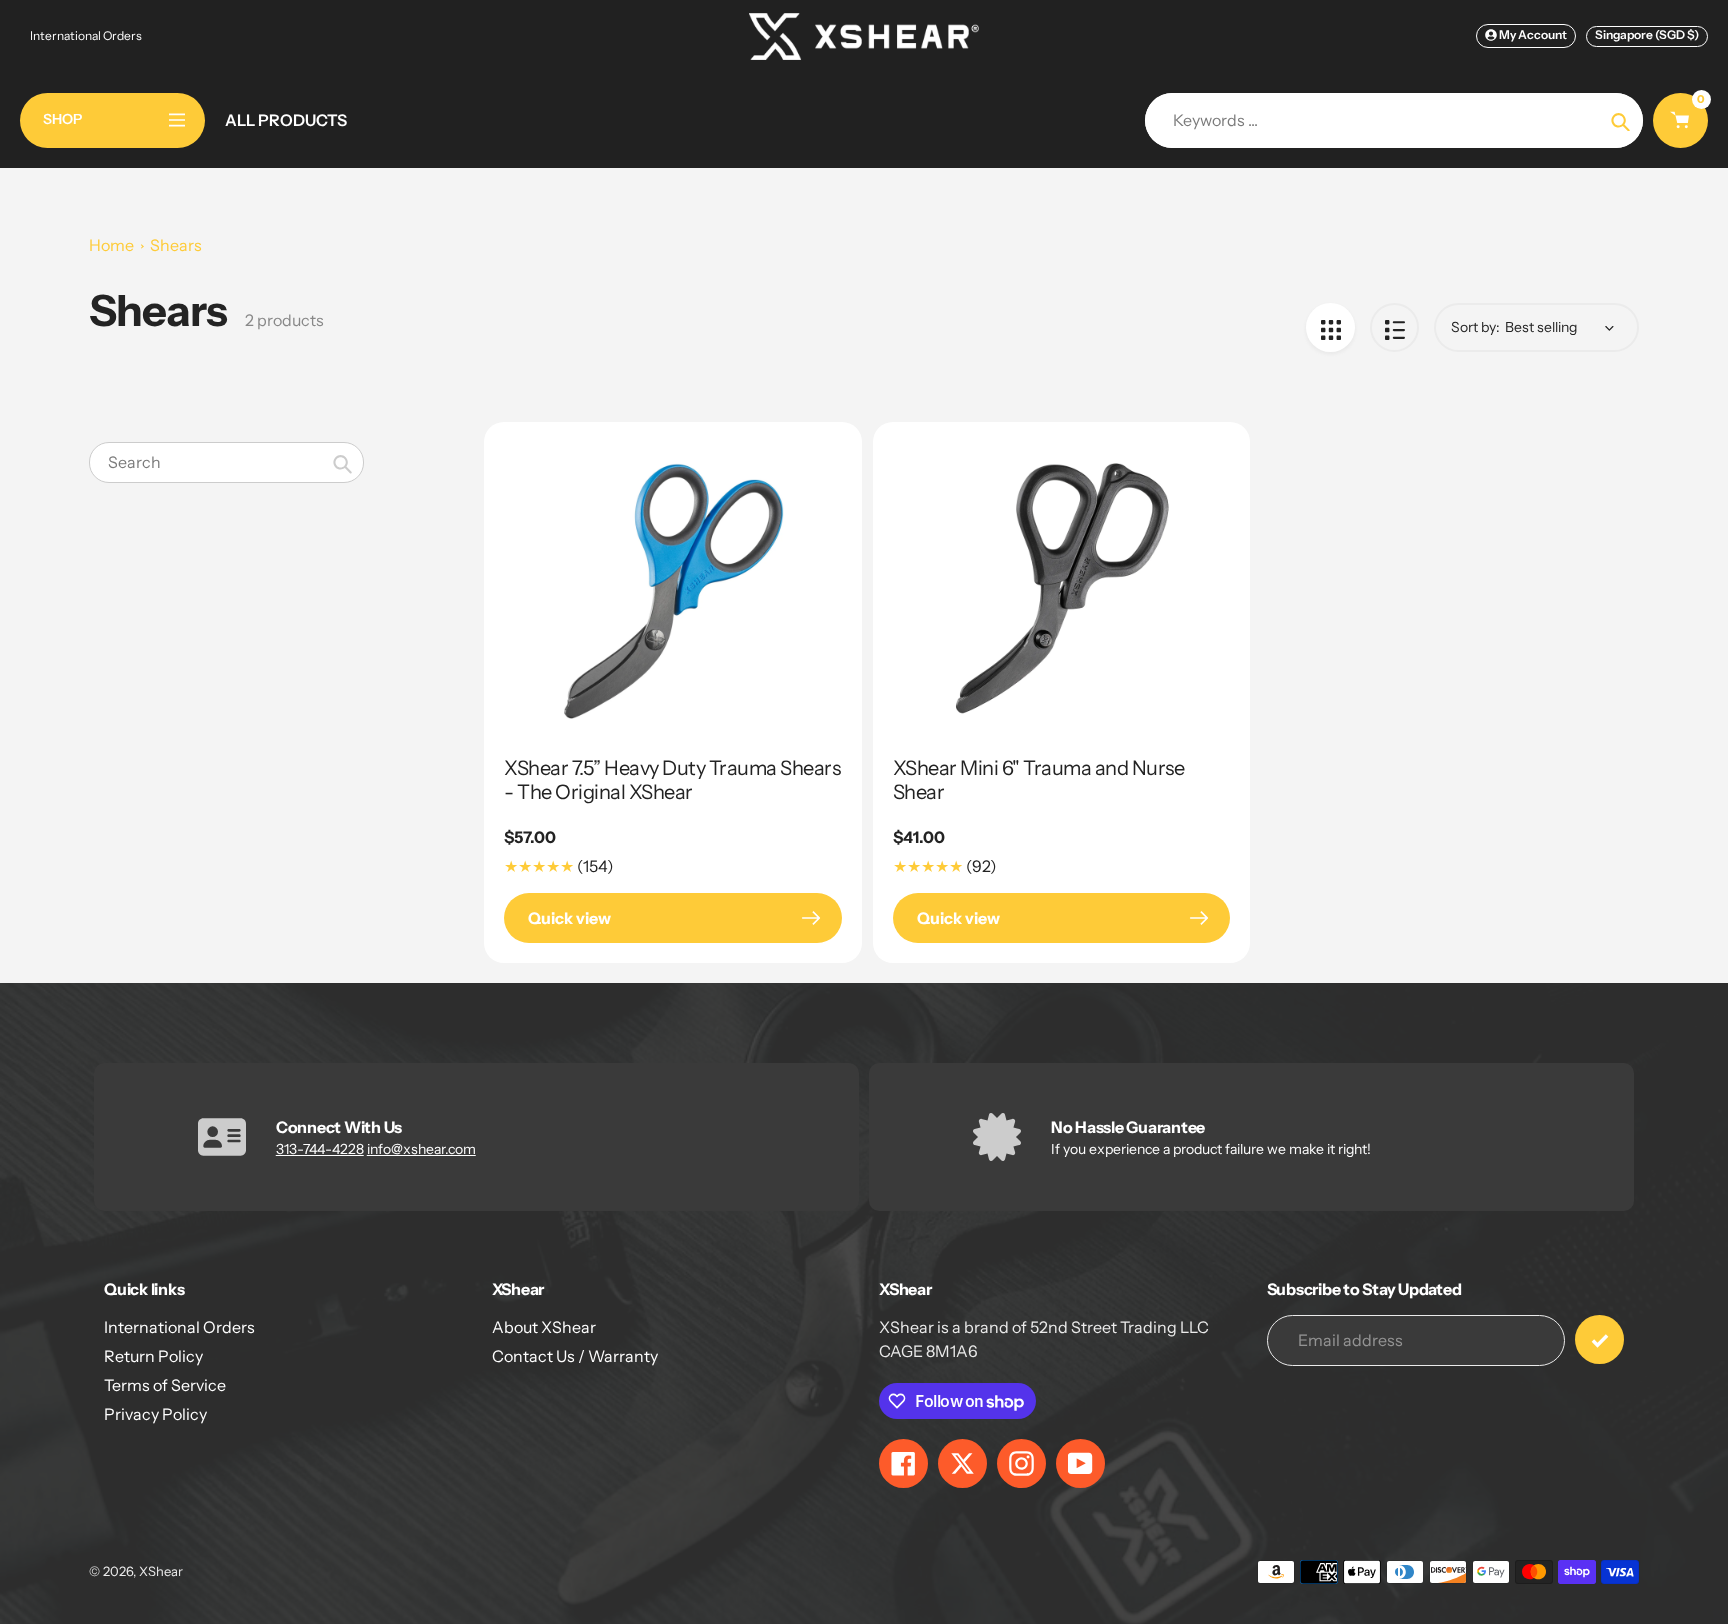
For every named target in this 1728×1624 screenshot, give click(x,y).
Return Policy (153, 1356)
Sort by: (1475, 327)
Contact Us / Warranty (575, 1356)
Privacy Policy (155, 1414)
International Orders (86, 35)
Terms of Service (165, 1385)
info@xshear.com (421, 1149)
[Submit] (1599, 1339)
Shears (176, 245)
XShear (161, 1571)
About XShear (544, 1327)
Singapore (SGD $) (1647, 34)
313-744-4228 (320, 1149)
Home (111, 245)
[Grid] (1330, 327)
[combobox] (226, 462)
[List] (1394, 327)
